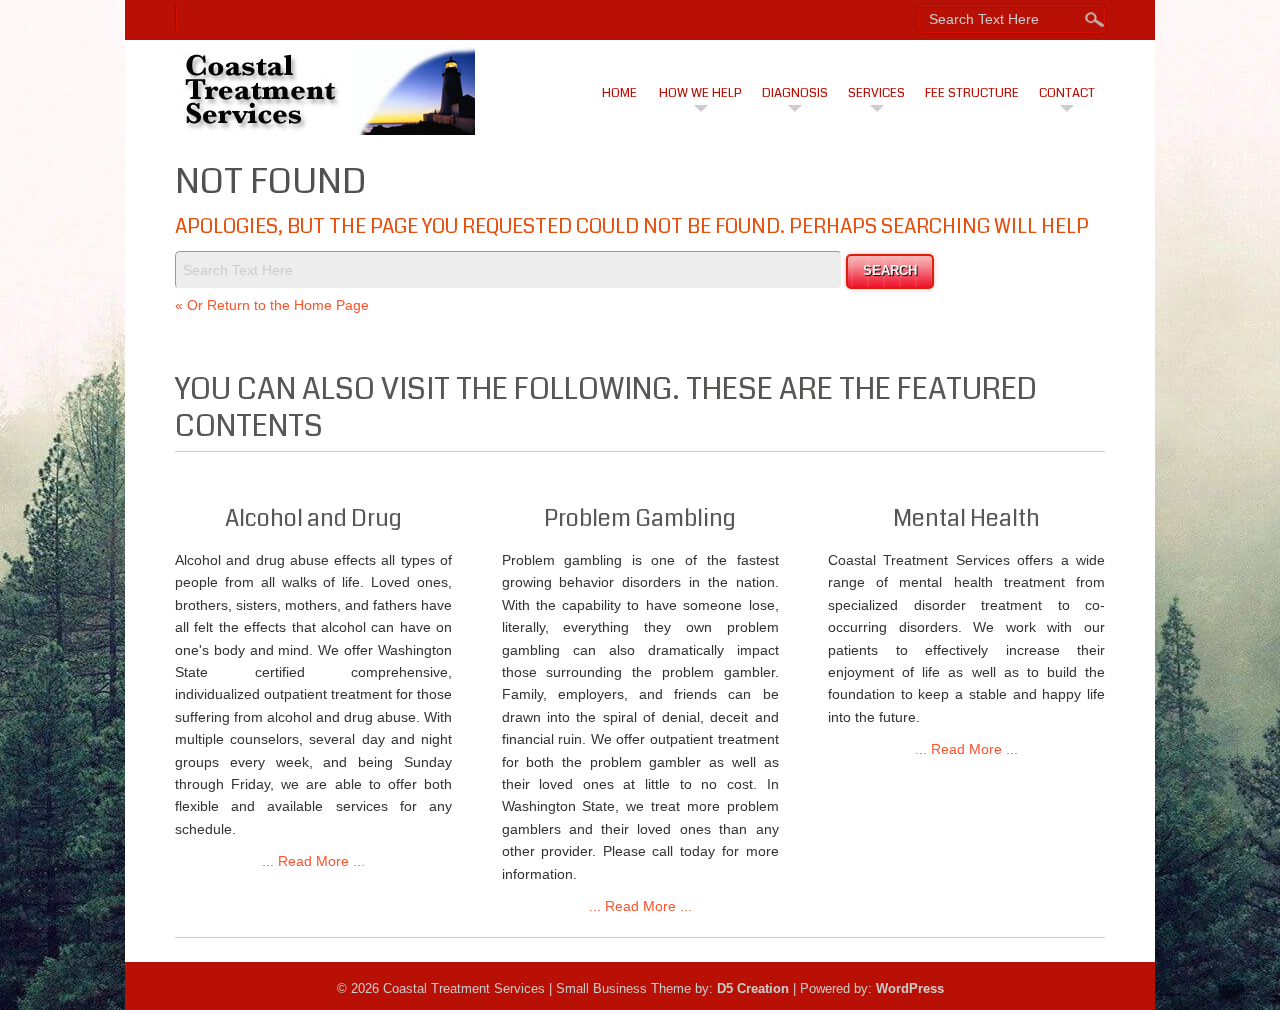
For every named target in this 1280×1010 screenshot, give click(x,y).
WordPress (910, 988)
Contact (1067, 93)
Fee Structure (972, 93)
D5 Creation (753, 988)
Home (619, 93)
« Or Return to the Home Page (272, 305)
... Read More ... (313, 861)
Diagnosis (795, 93)
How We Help (700, 93)
